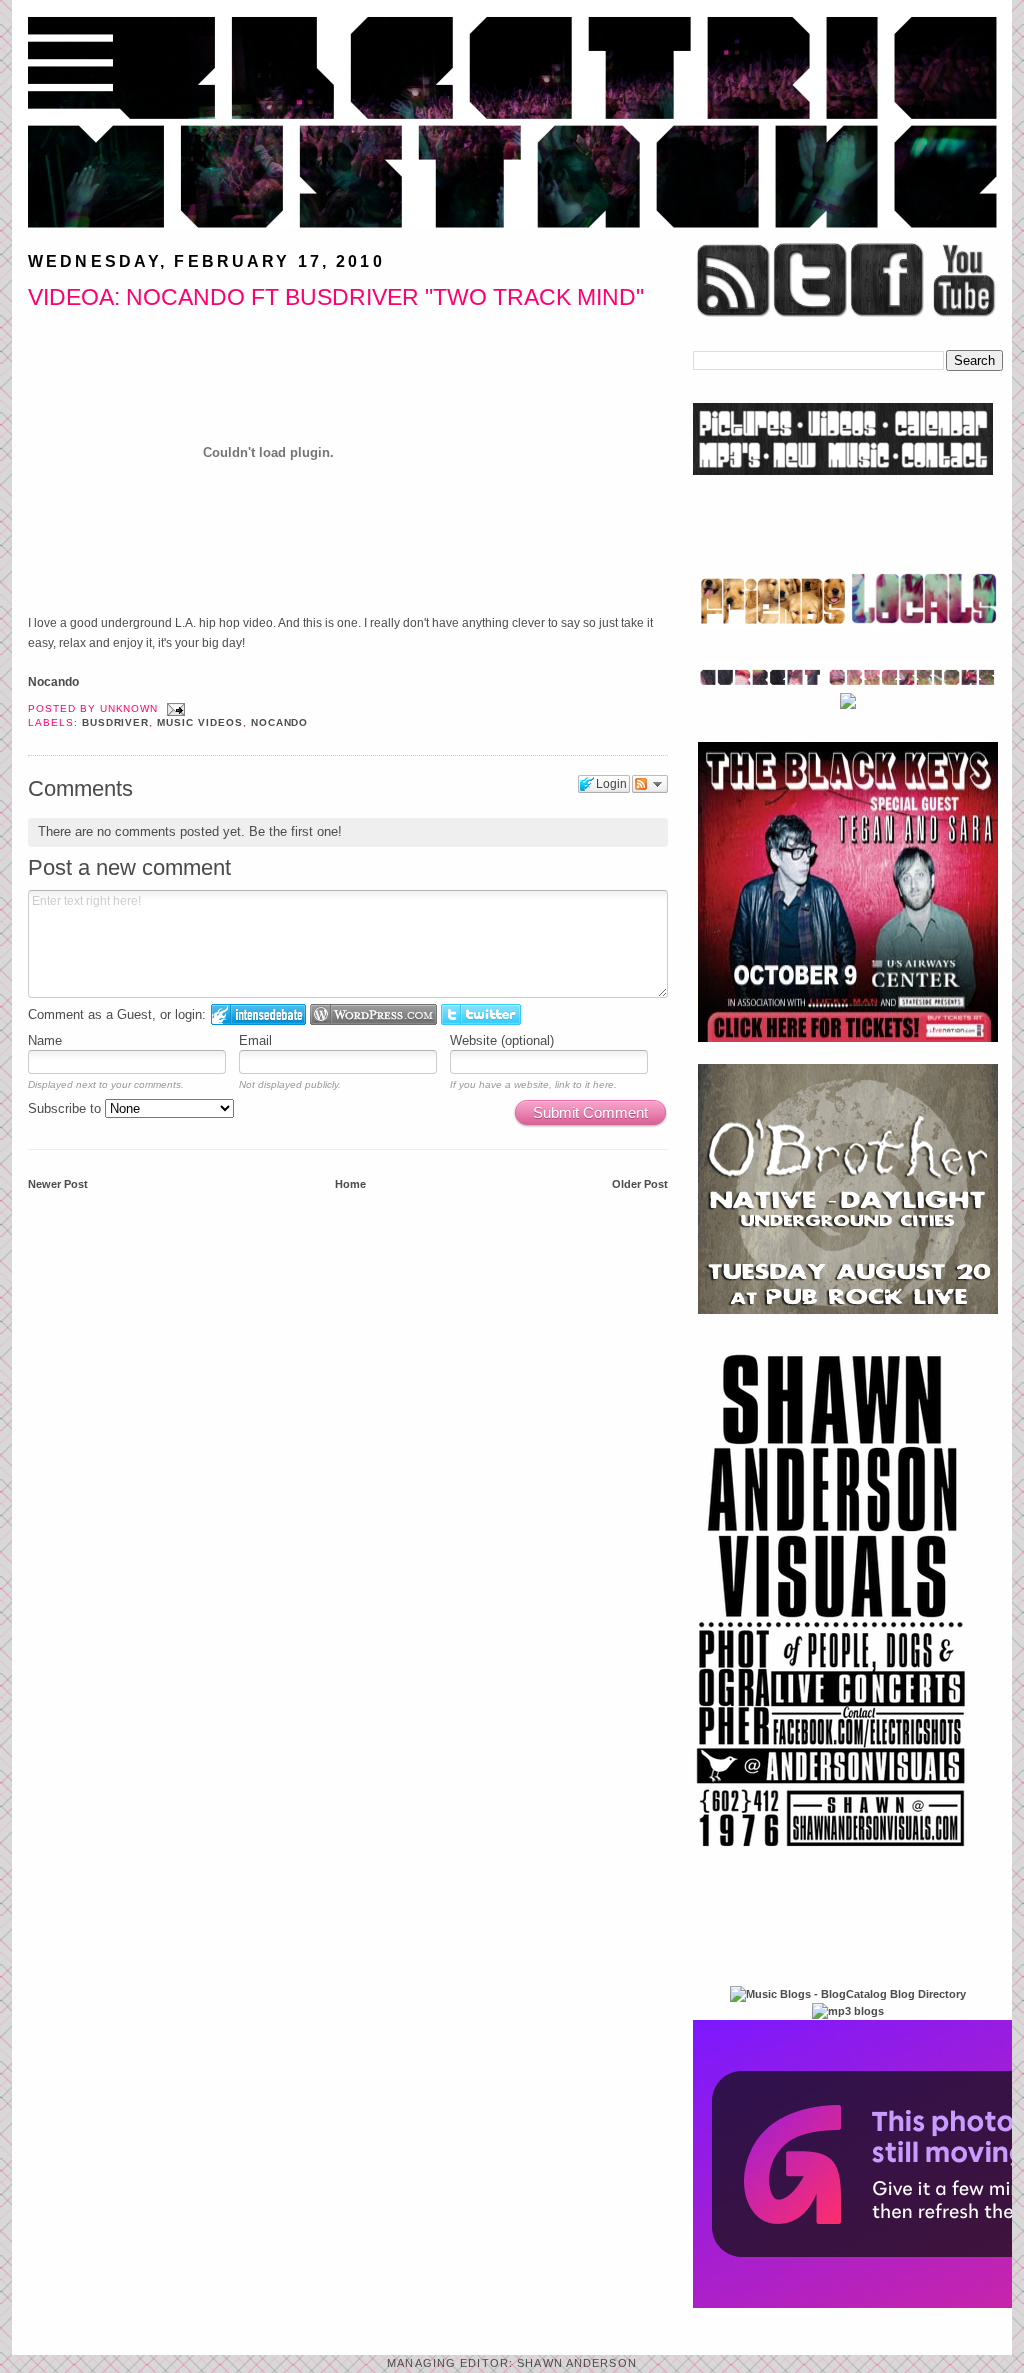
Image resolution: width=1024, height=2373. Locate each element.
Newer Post (58, 1184)
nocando (280, 722)
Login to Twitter (481, 1014)
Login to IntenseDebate (258, 1014)
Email (255, 1040)
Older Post (640, 1184)
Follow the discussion (650, 784)
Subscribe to (66, 1108)
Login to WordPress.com (373, 1014)
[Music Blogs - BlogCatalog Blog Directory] (848, 1994)
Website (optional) (502, 1040)
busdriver (116, 722)
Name (45, 1040)
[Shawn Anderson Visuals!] (832, 1854)
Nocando (53, 682)
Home (350, 1184)
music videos (200, 722)
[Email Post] (173, 708)
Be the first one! (295, 831)
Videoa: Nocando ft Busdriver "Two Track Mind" (336, 297)
